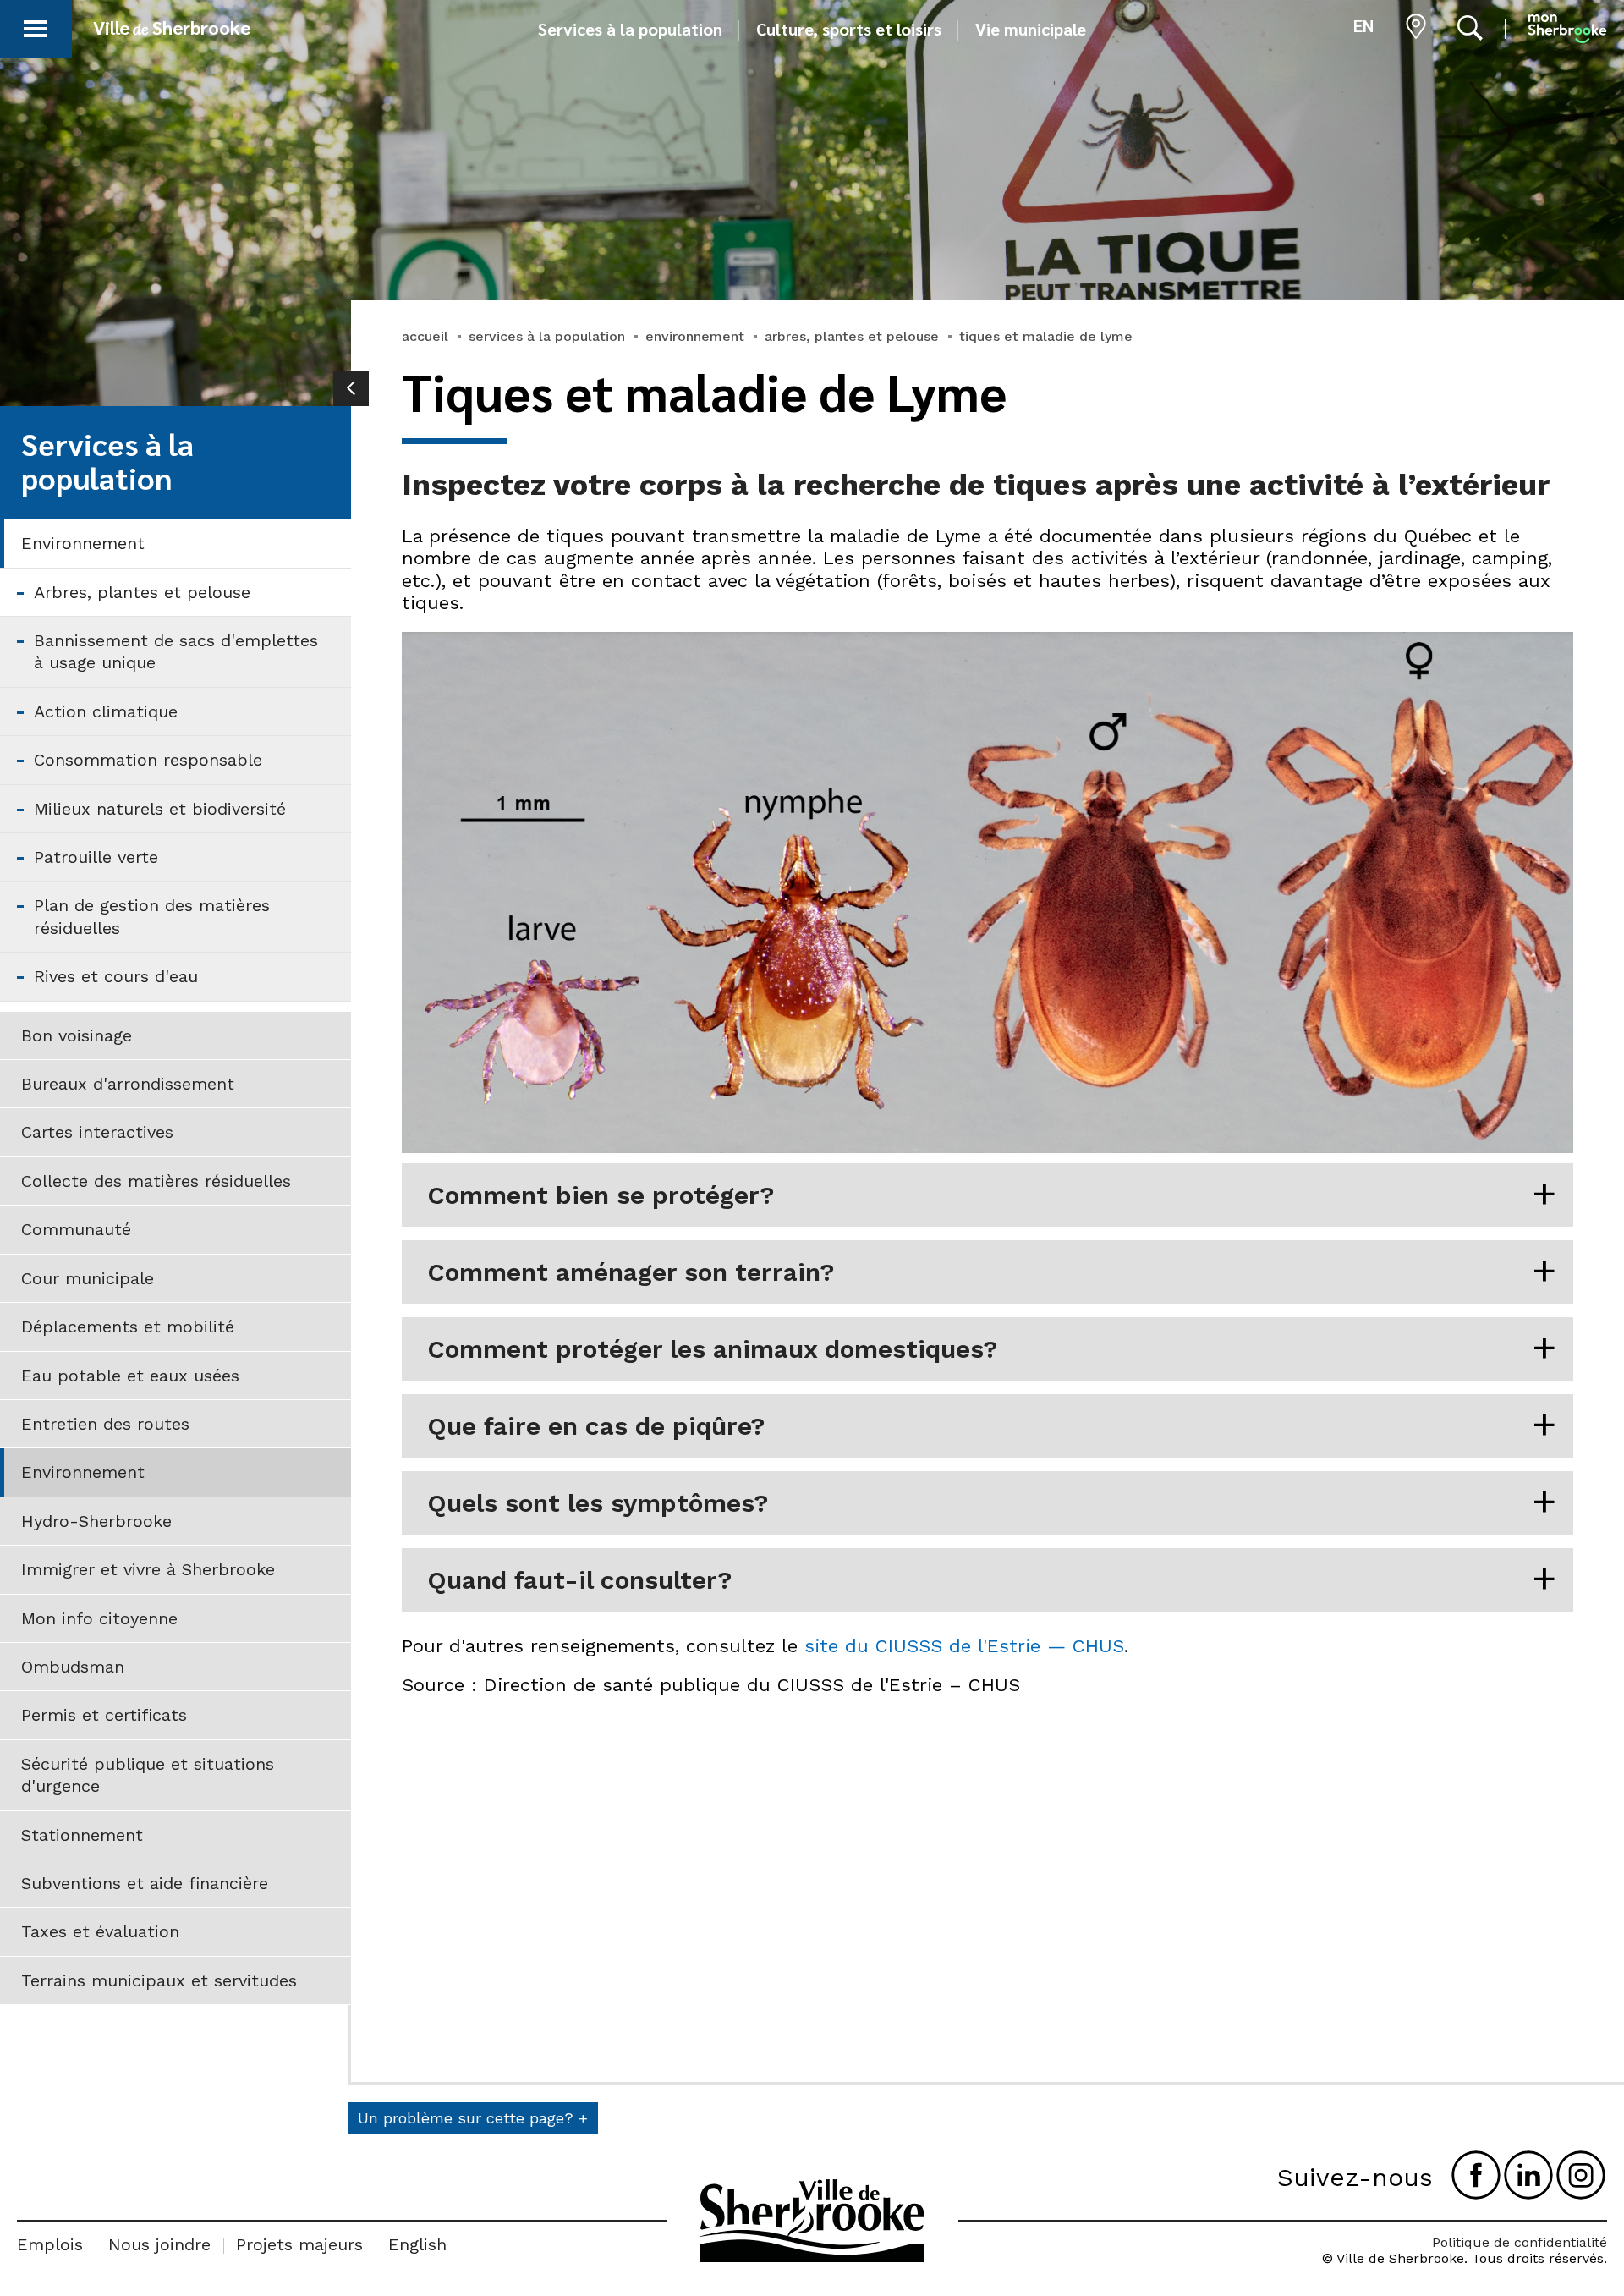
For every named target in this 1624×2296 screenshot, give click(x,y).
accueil (425, 336)
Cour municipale (88, 1278)
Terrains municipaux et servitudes (159, 1980)
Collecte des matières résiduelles (156, 1181)
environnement (695, 336)
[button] (36, 26)
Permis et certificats (104, 1715)
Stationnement (82, 1835)
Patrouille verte (96, 857)
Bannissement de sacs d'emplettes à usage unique (176, 651)
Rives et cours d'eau (116, 976)
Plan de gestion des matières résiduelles (152, 916)
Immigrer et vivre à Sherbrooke (148, 1569)
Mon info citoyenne (99, 1618)
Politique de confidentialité (1520, 2242)
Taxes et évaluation (100, 1931)
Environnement (83, 543)
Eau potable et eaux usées (130, 1376)
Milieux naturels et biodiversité (160, 809)
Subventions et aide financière (145, 1883)
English (417, 2244)
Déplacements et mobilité (128, 1327)
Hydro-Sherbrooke (96, 1521)
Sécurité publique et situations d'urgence (148, 1775)
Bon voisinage (77, 1035)
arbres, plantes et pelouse (852, 336)
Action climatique (106, 711)
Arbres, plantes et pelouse (142, 592)
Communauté (76, 1229)
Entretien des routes (105, 1424)
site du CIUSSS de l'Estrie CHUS (964, 1646)
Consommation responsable (148, 760)
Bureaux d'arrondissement (128, 1084)
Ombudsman (73, 1667)
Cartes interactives (97, 1132)
